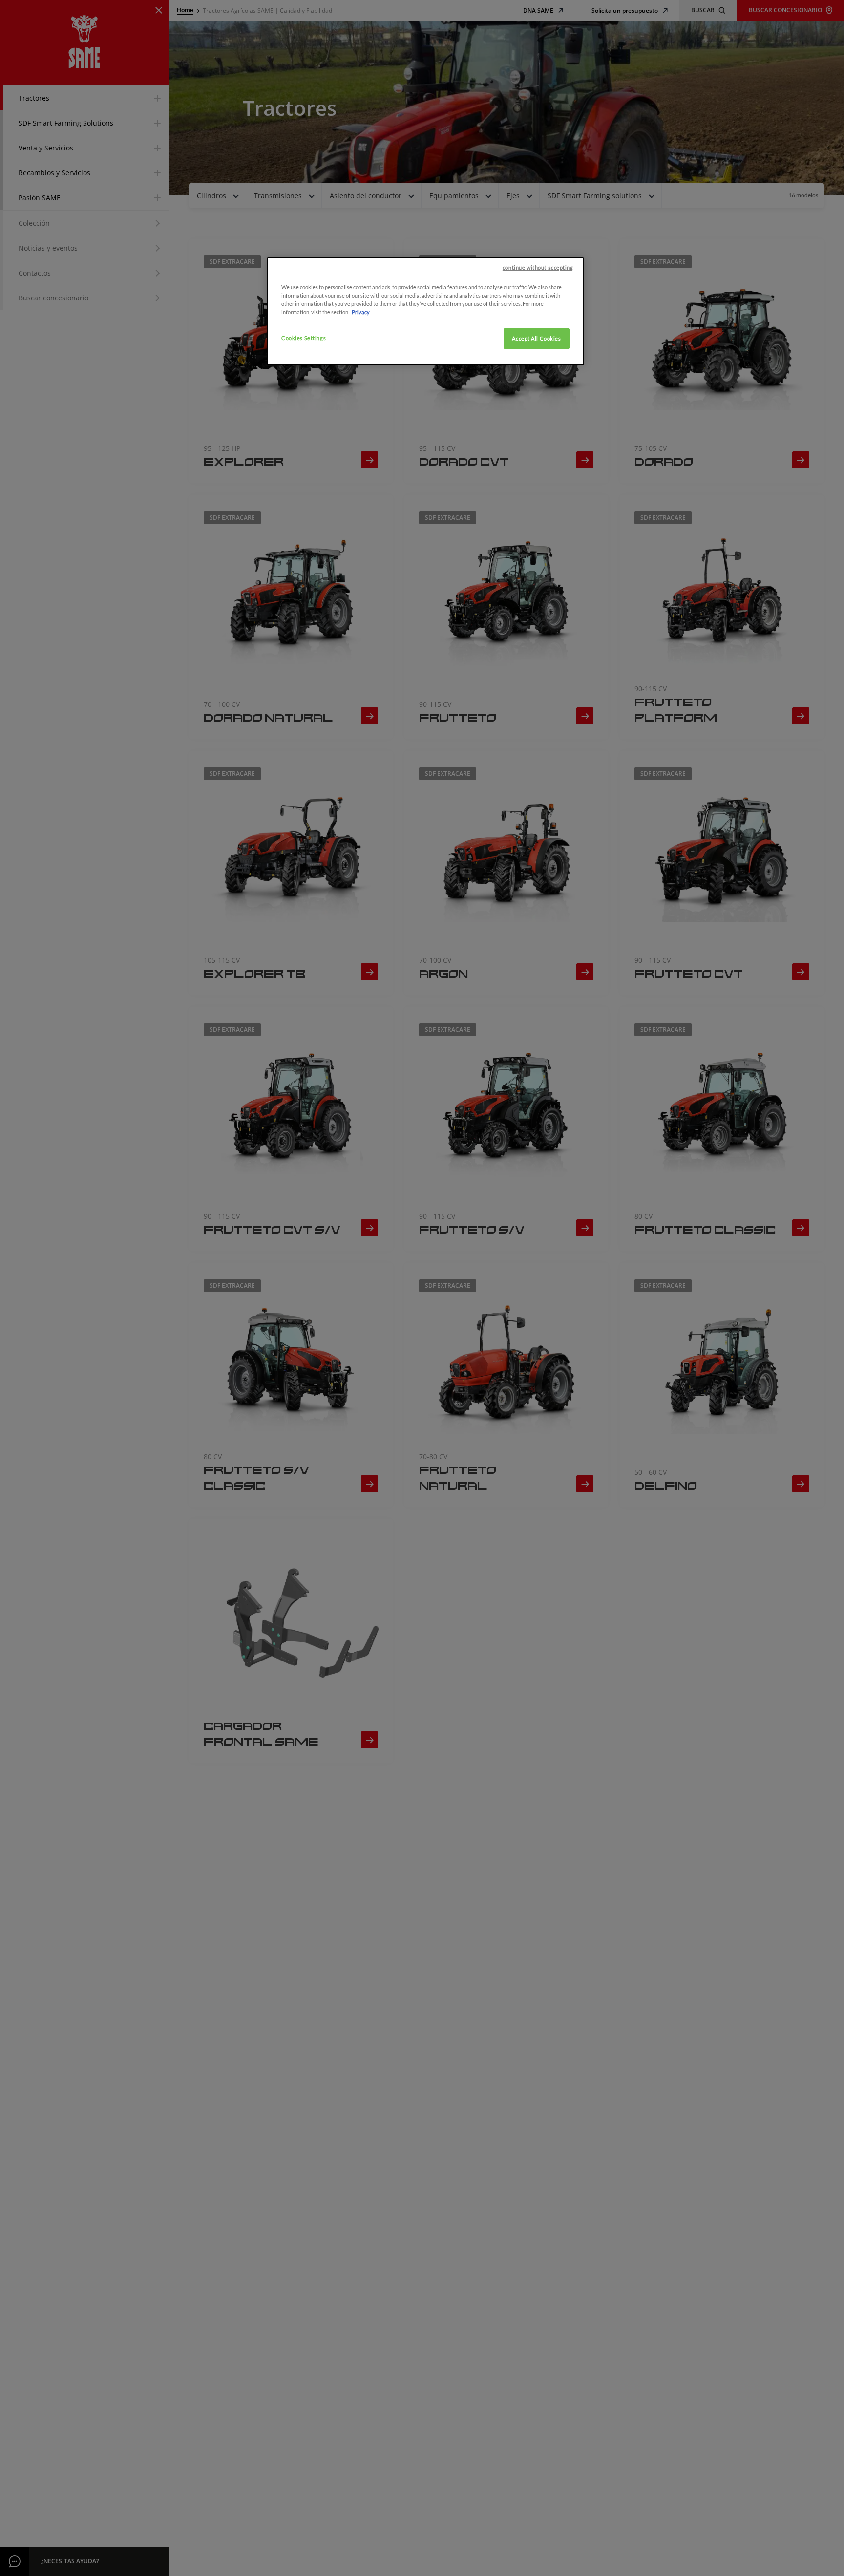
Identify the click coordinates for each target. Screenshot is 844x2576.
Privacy (361, 312)
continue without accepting (538, 267)
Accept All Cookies (536, 339)
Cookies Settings (304, 338)
